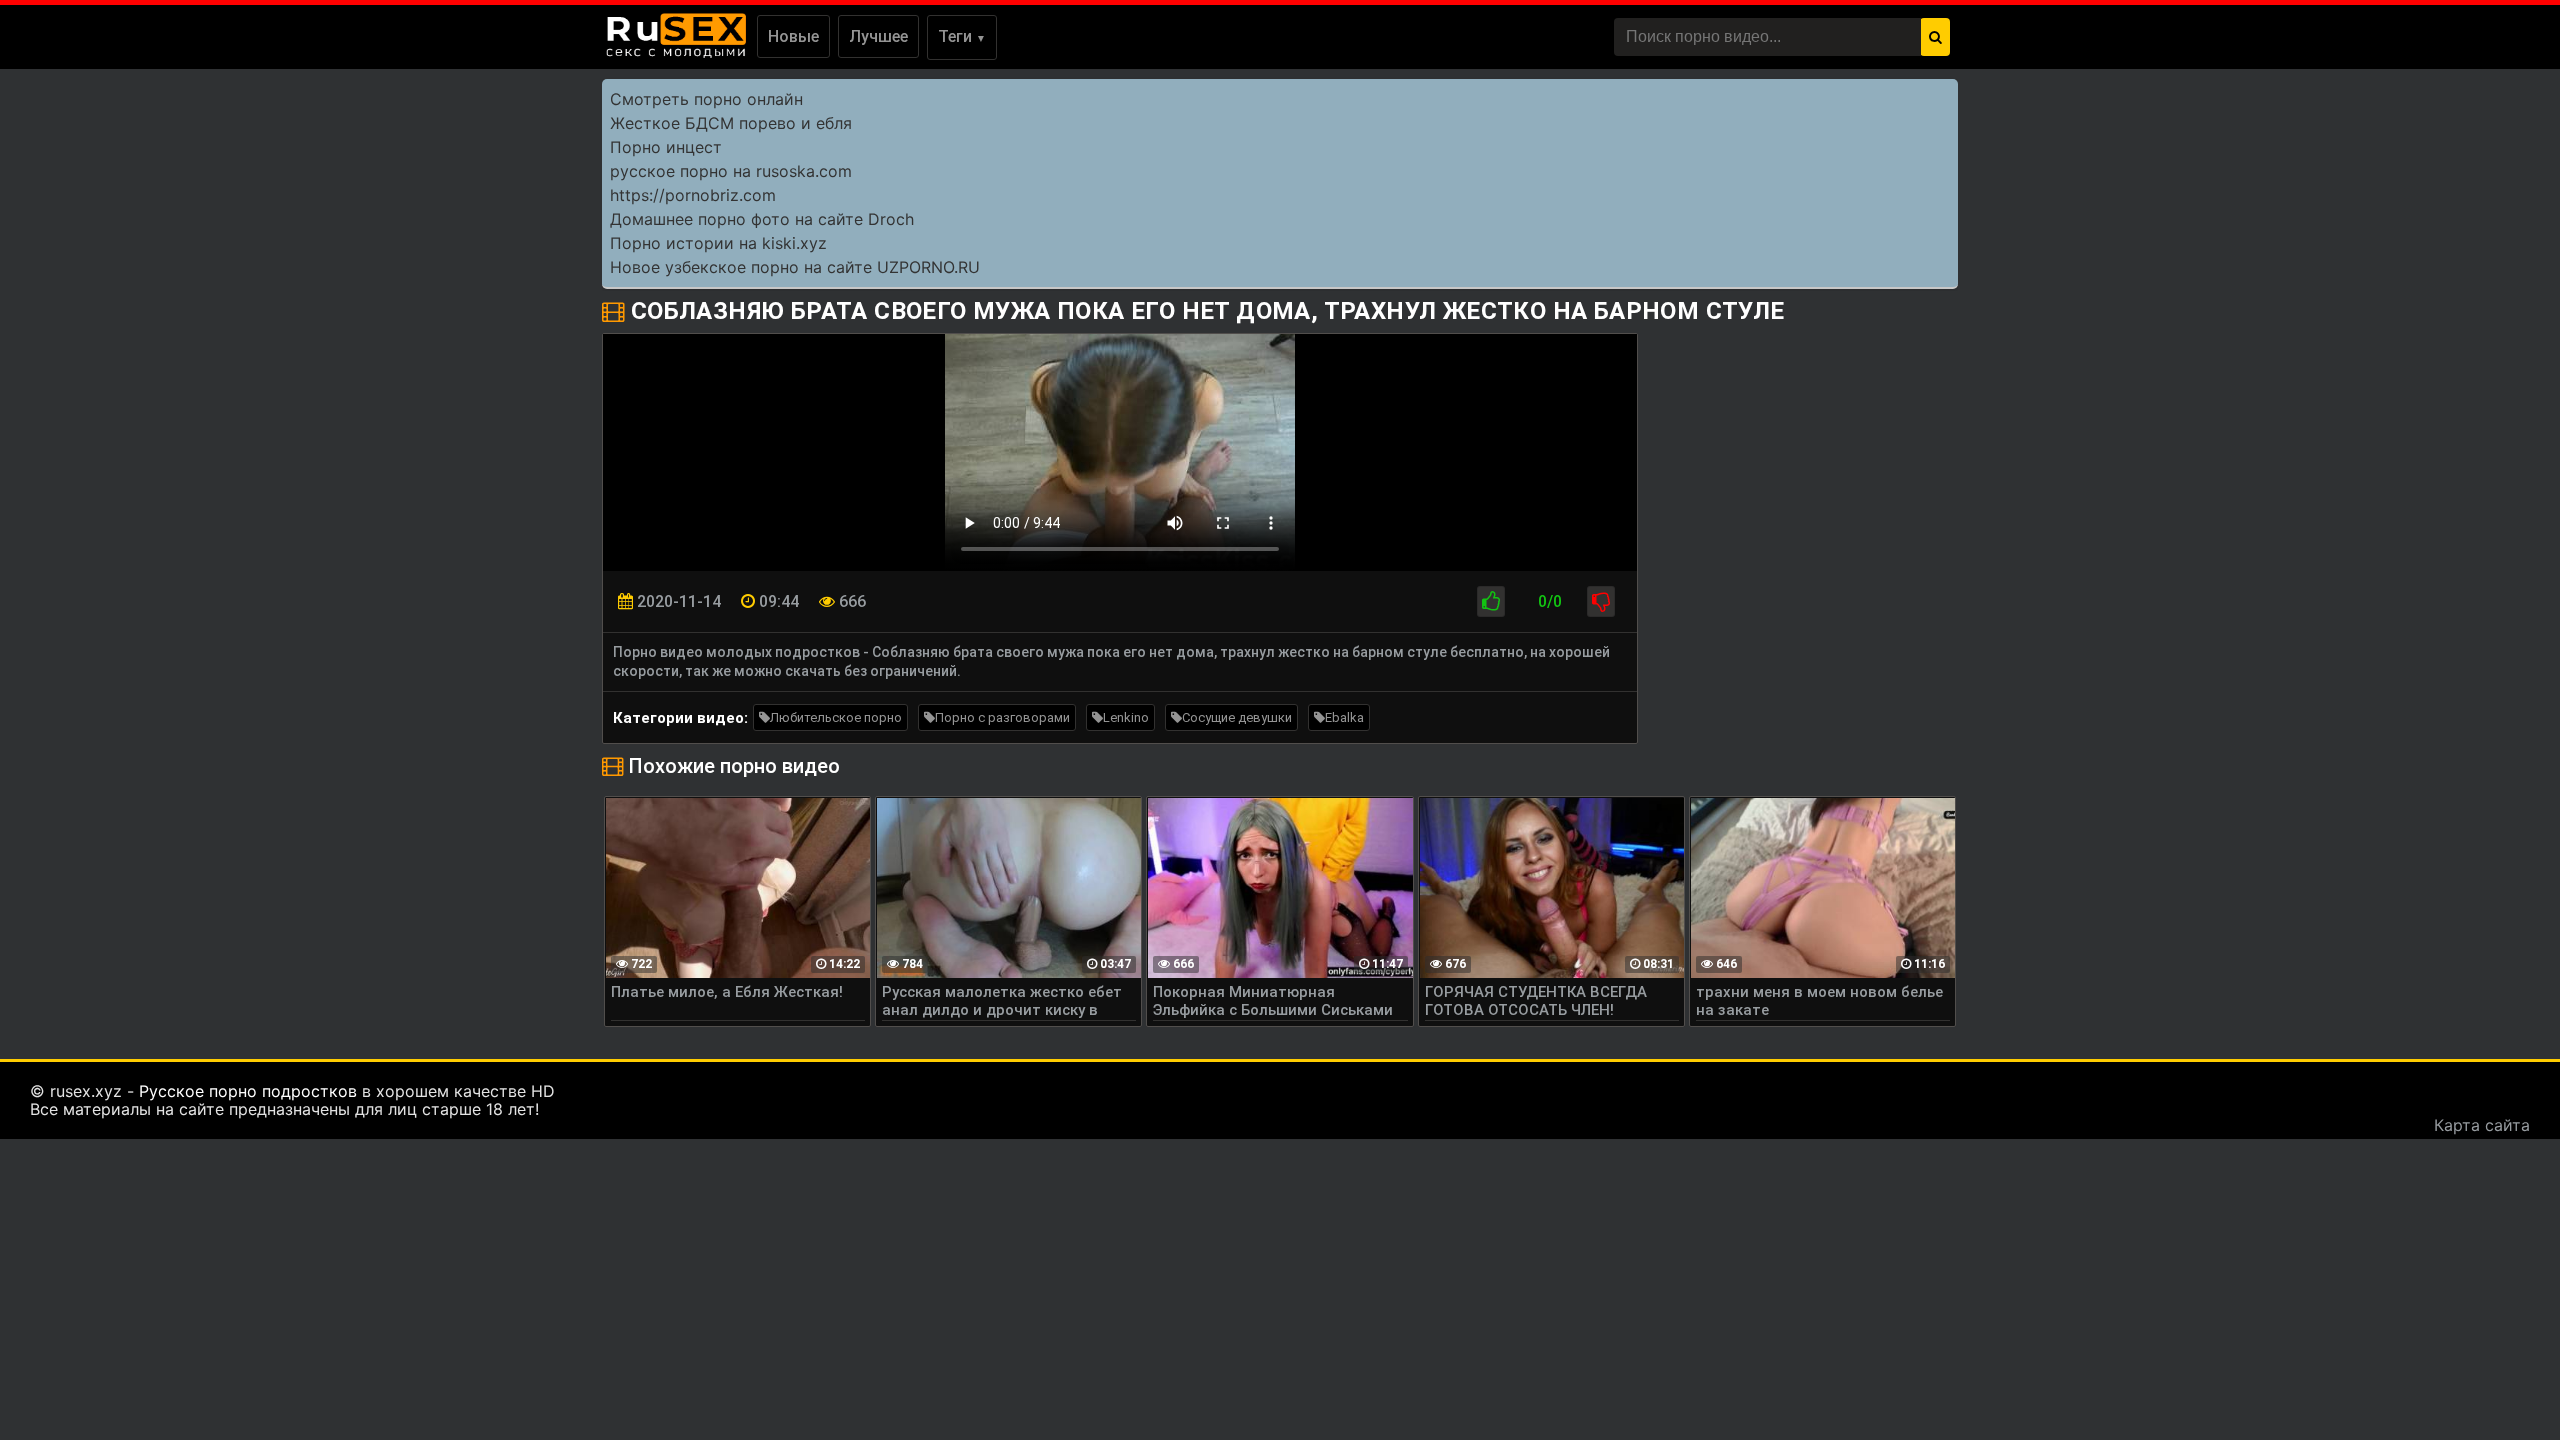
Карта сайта (2482, 1125)
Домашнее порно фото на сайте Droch (762, 219)
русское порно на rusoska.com (731, 171)
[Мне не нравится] (1601, 601)
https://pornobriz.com (693, 195)
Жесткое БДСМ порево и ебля (731, 123)
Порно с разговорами (1002, 717)
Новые (793, 36)
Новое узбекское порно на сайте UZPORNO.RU (795, 267)
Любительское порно (836, 717)
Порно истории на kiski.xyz (718, 243)
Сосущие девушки (1237, 717)
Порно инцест (666, 147)
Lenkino (1126, 717)
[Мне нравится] (1491, 601)
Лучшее (878, 36)
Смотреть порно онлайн (706, 99)
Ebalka (1344, 717)
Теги (962, 36)
